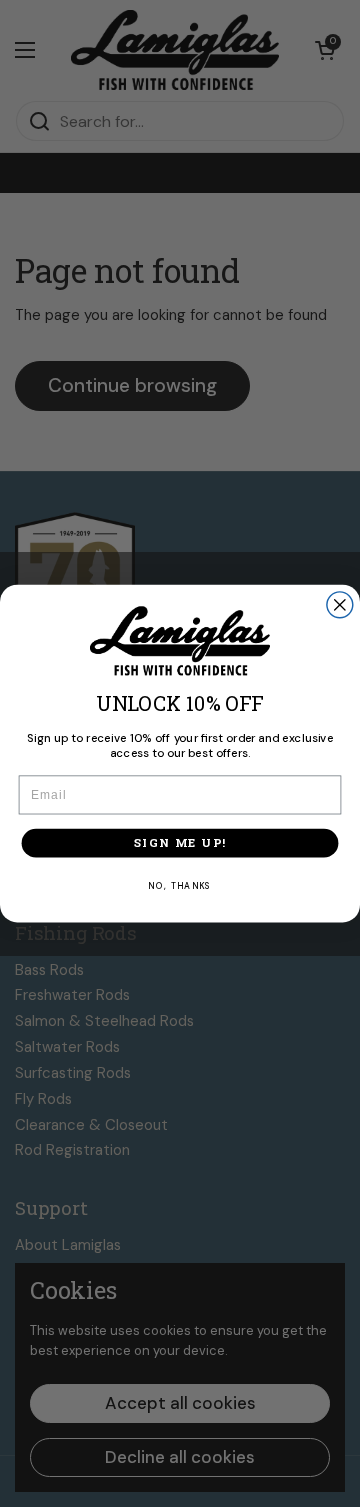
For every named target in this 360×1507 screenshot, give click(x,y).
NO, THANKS (179, 887)
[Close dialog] (340, 605)
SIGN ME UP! (180, 842)
